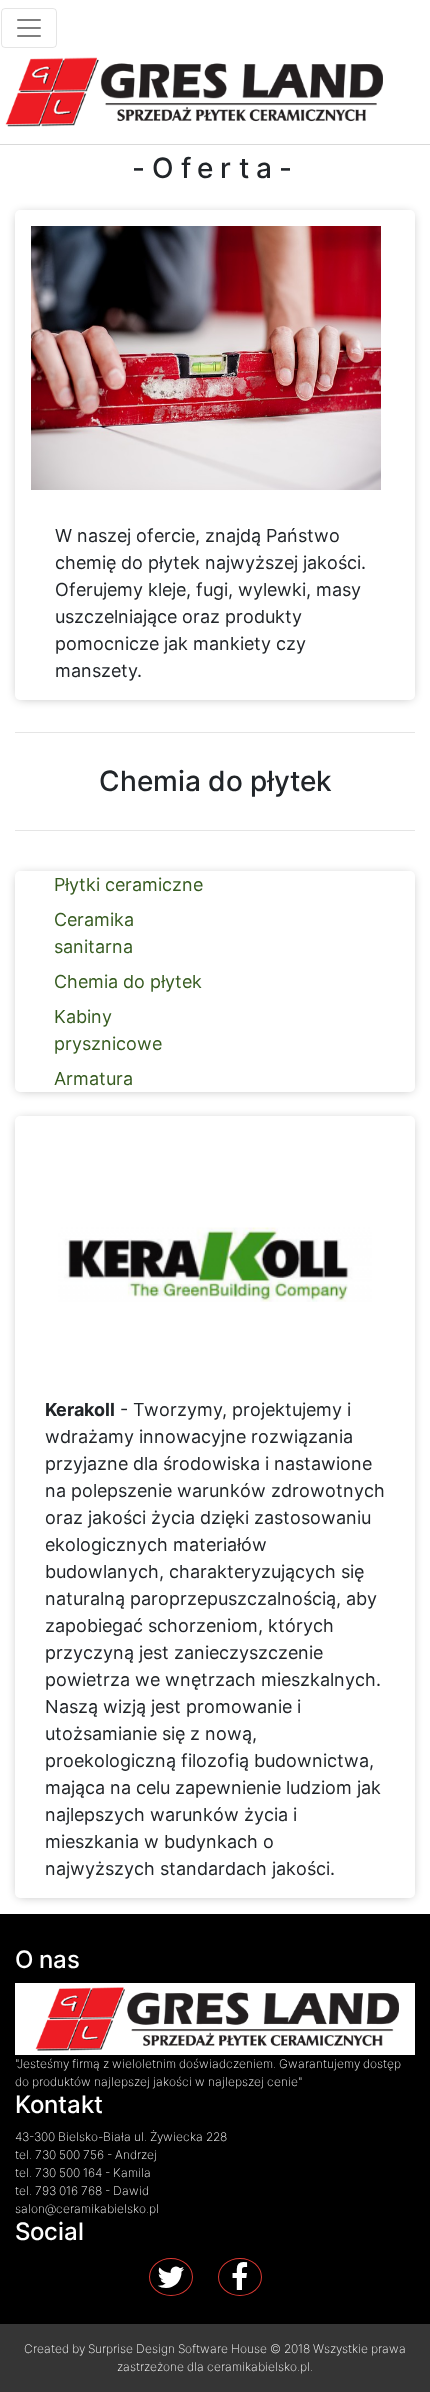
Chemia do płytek (128, 981)
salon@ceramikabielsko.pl (87, 2208)
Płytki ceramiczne (128, 884)
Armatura (93, 1078)
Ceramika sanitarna (94, 933)
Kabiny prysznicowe (108, 1030)
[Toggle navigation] (29, 28)
